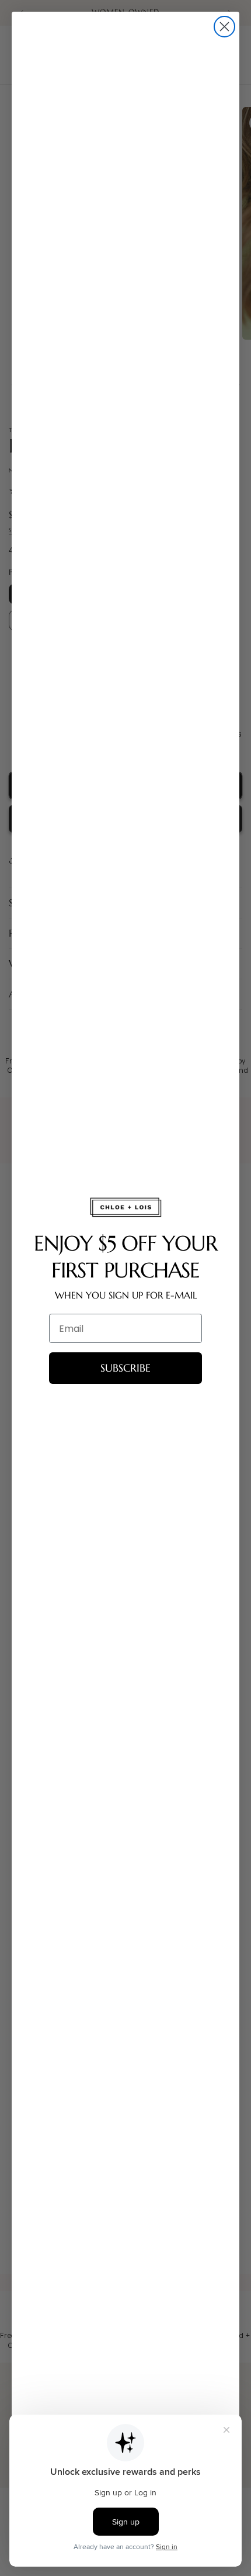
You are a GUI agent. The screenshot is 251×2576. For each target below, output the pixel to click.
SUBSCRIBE (125, 1368)
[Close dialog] (224, 27)
